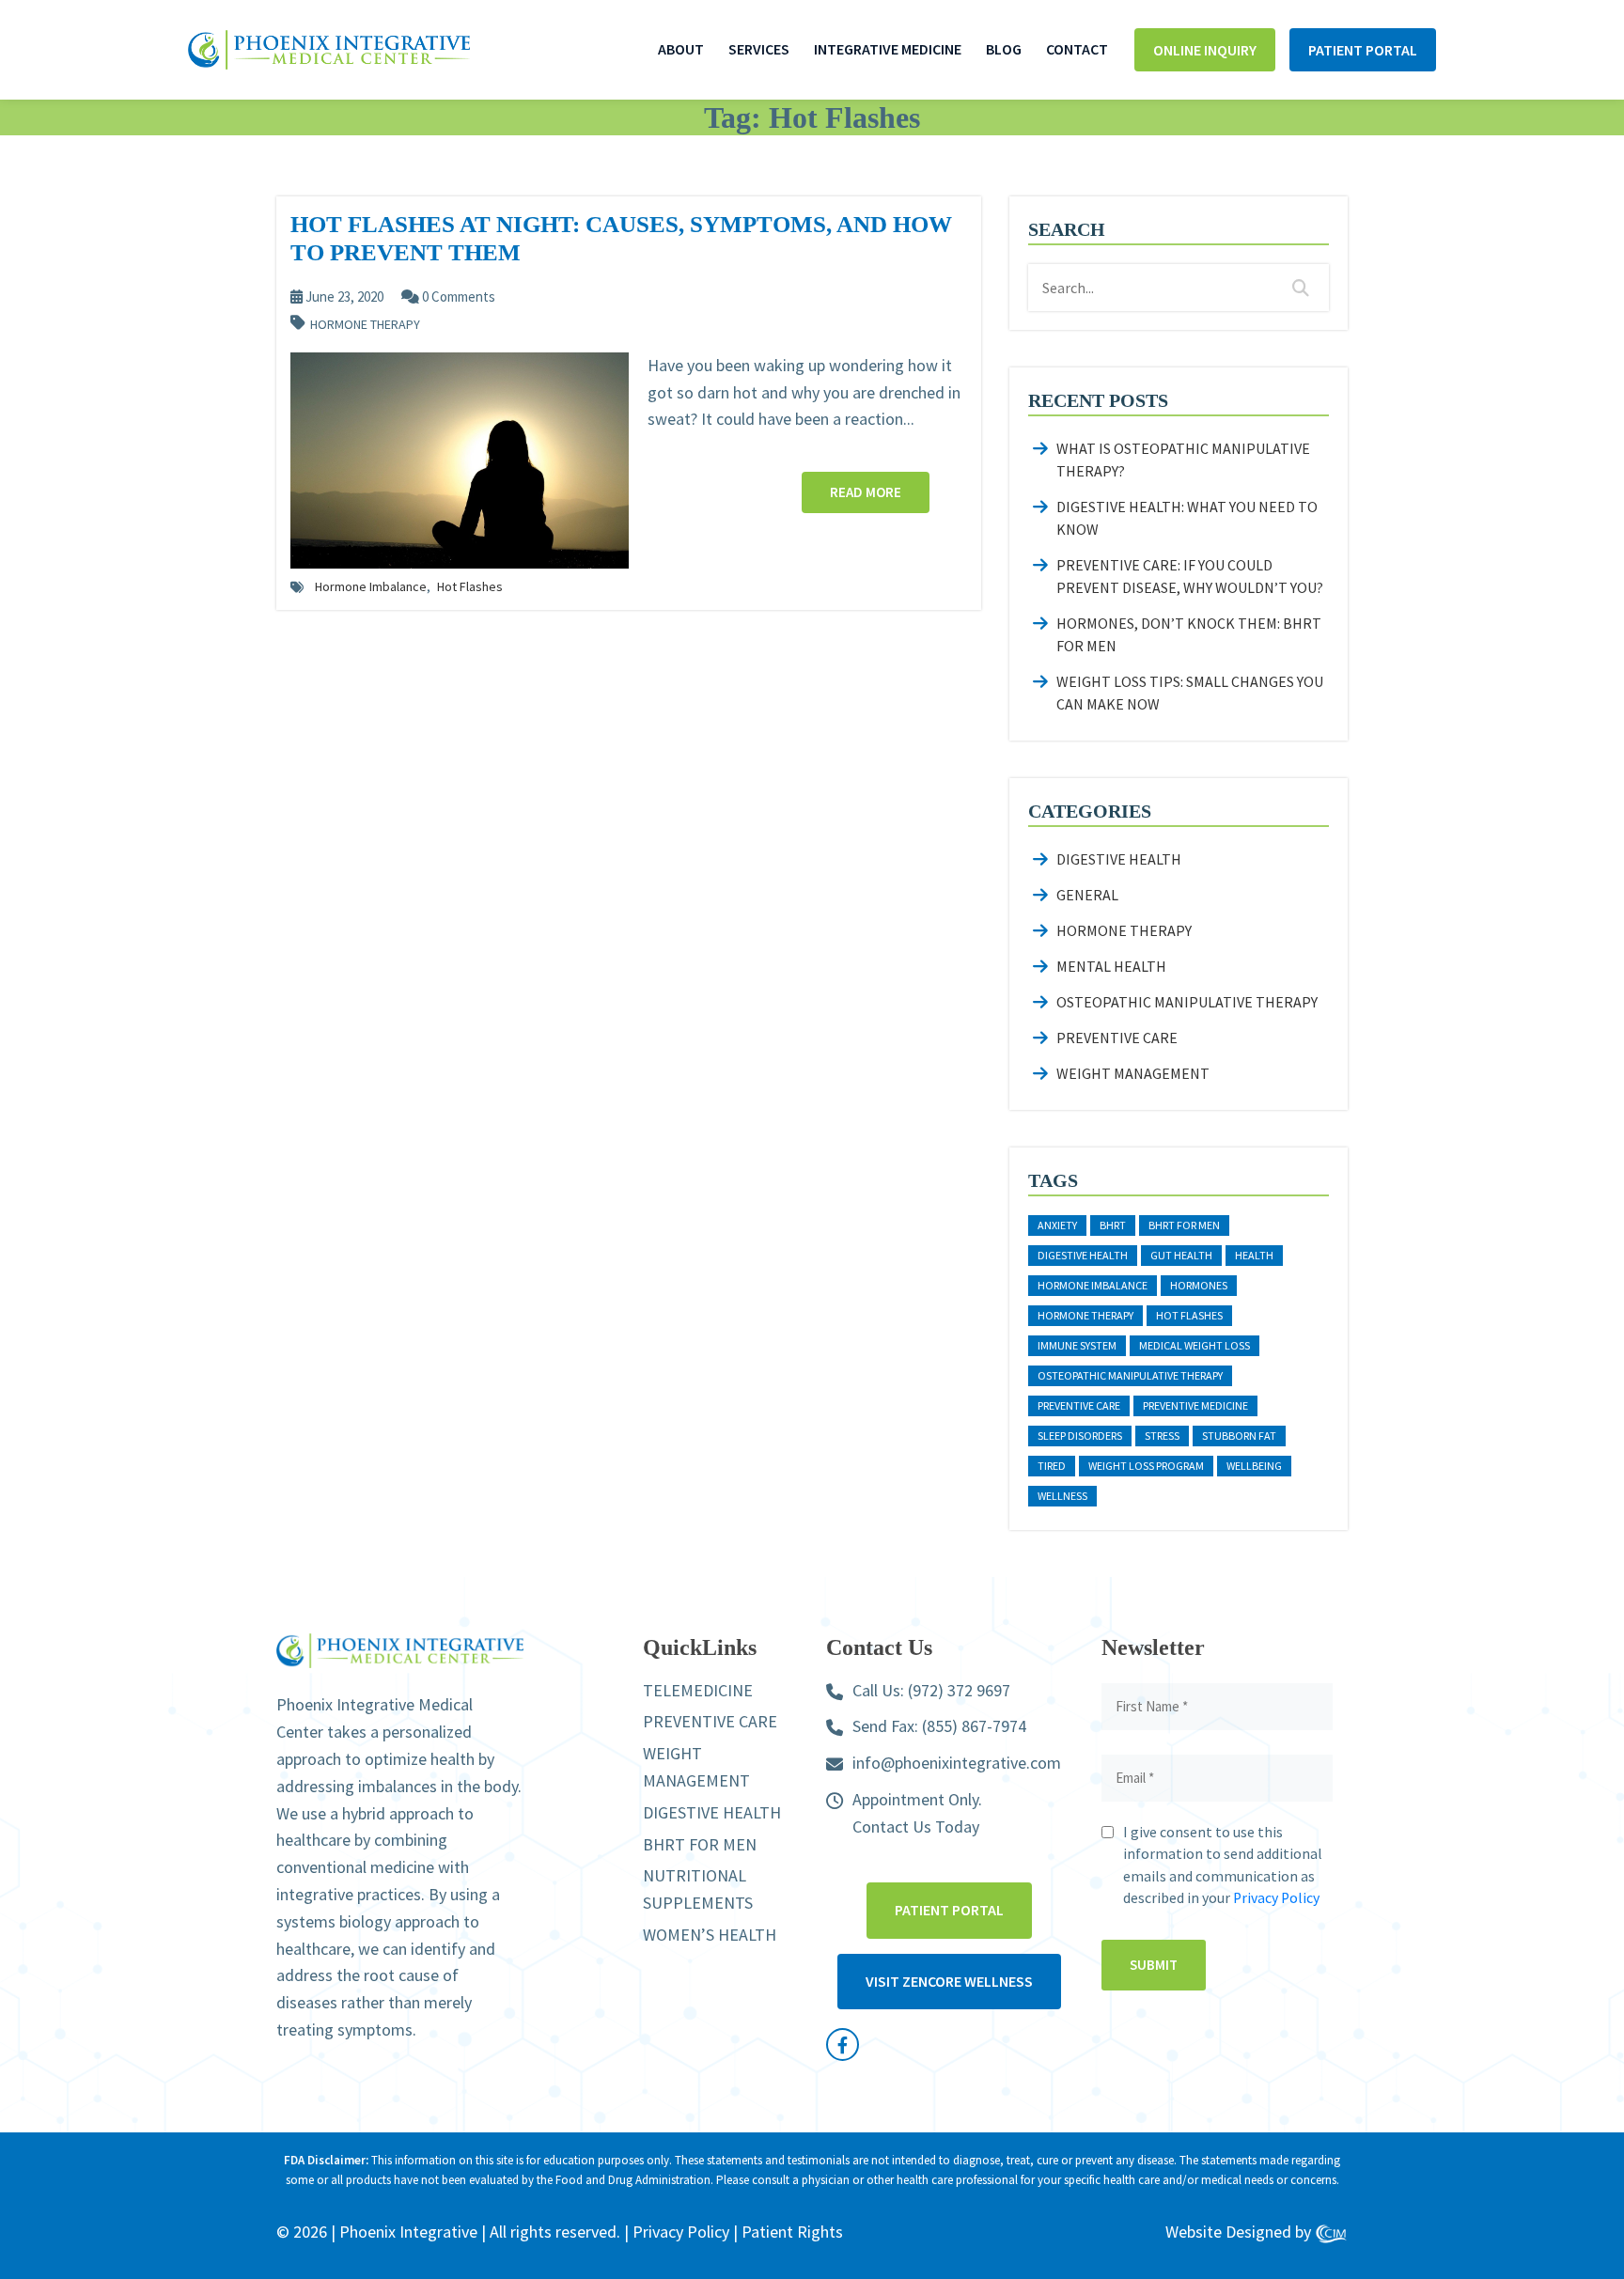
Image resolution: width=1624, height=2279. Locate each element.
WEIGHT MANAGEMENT (696, 1767)
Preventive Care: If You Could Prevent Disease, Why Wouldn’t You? (1190, 576)
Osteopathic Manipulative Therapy (1187, 1002)
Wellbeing (1254, 1466)
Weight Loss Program (1146, 1466)
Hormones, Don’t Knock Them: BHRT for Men (1189, 634)
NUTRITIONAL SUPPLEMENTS (698, 1889)
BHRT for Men (1184, 1225)
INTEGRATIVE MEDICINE (888, 49)
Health (1254, 1255)
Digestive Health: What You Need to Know (1187, 518)
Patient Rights (792, 2232)
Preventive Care (1117, 1038)
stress (1162, 1436)
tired (1052, 1466)
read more (866, 492)
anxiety (1057, 1225)
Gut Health (1181, 1255)
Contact (1077, 49)
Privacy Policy (1276, 1898)
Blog (1004, 49)
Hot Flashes (470, 586)
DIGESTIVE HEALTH (712, 1812)
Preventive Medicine (1195, 1405)
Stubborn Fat (1239, 1436)
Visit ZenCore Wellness (949, 1981)
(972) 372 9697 (959, 1690)
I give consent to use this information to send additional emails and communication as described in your (1223, 1865)
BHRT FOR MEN (700, 1844)
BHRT (1113, 1225)
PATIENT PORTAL (1363, 50)
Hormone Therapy (365, 325)
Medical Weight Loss (1195, 1345)
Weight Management (1133, 1073)
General (1087, 895)
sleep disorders (1080, 1436)
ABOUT (681, 49)
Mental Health (1111, 966)
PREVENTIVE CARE (710, 1721)
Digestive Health (1119, 859)
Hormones (1199, 1285)
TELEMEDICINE (698, 1690)
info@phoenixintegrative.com (957, 1763)
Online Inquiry (1205, 50)
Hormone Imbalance (371, 586)
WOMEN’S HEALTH (710, 1935)
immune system (1077, 1345)
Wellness (1062, 1496)
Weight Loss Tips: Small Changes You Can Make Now (1190, 693)
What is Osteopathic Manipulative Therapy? (1183, 460)
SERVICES (759, 49)
